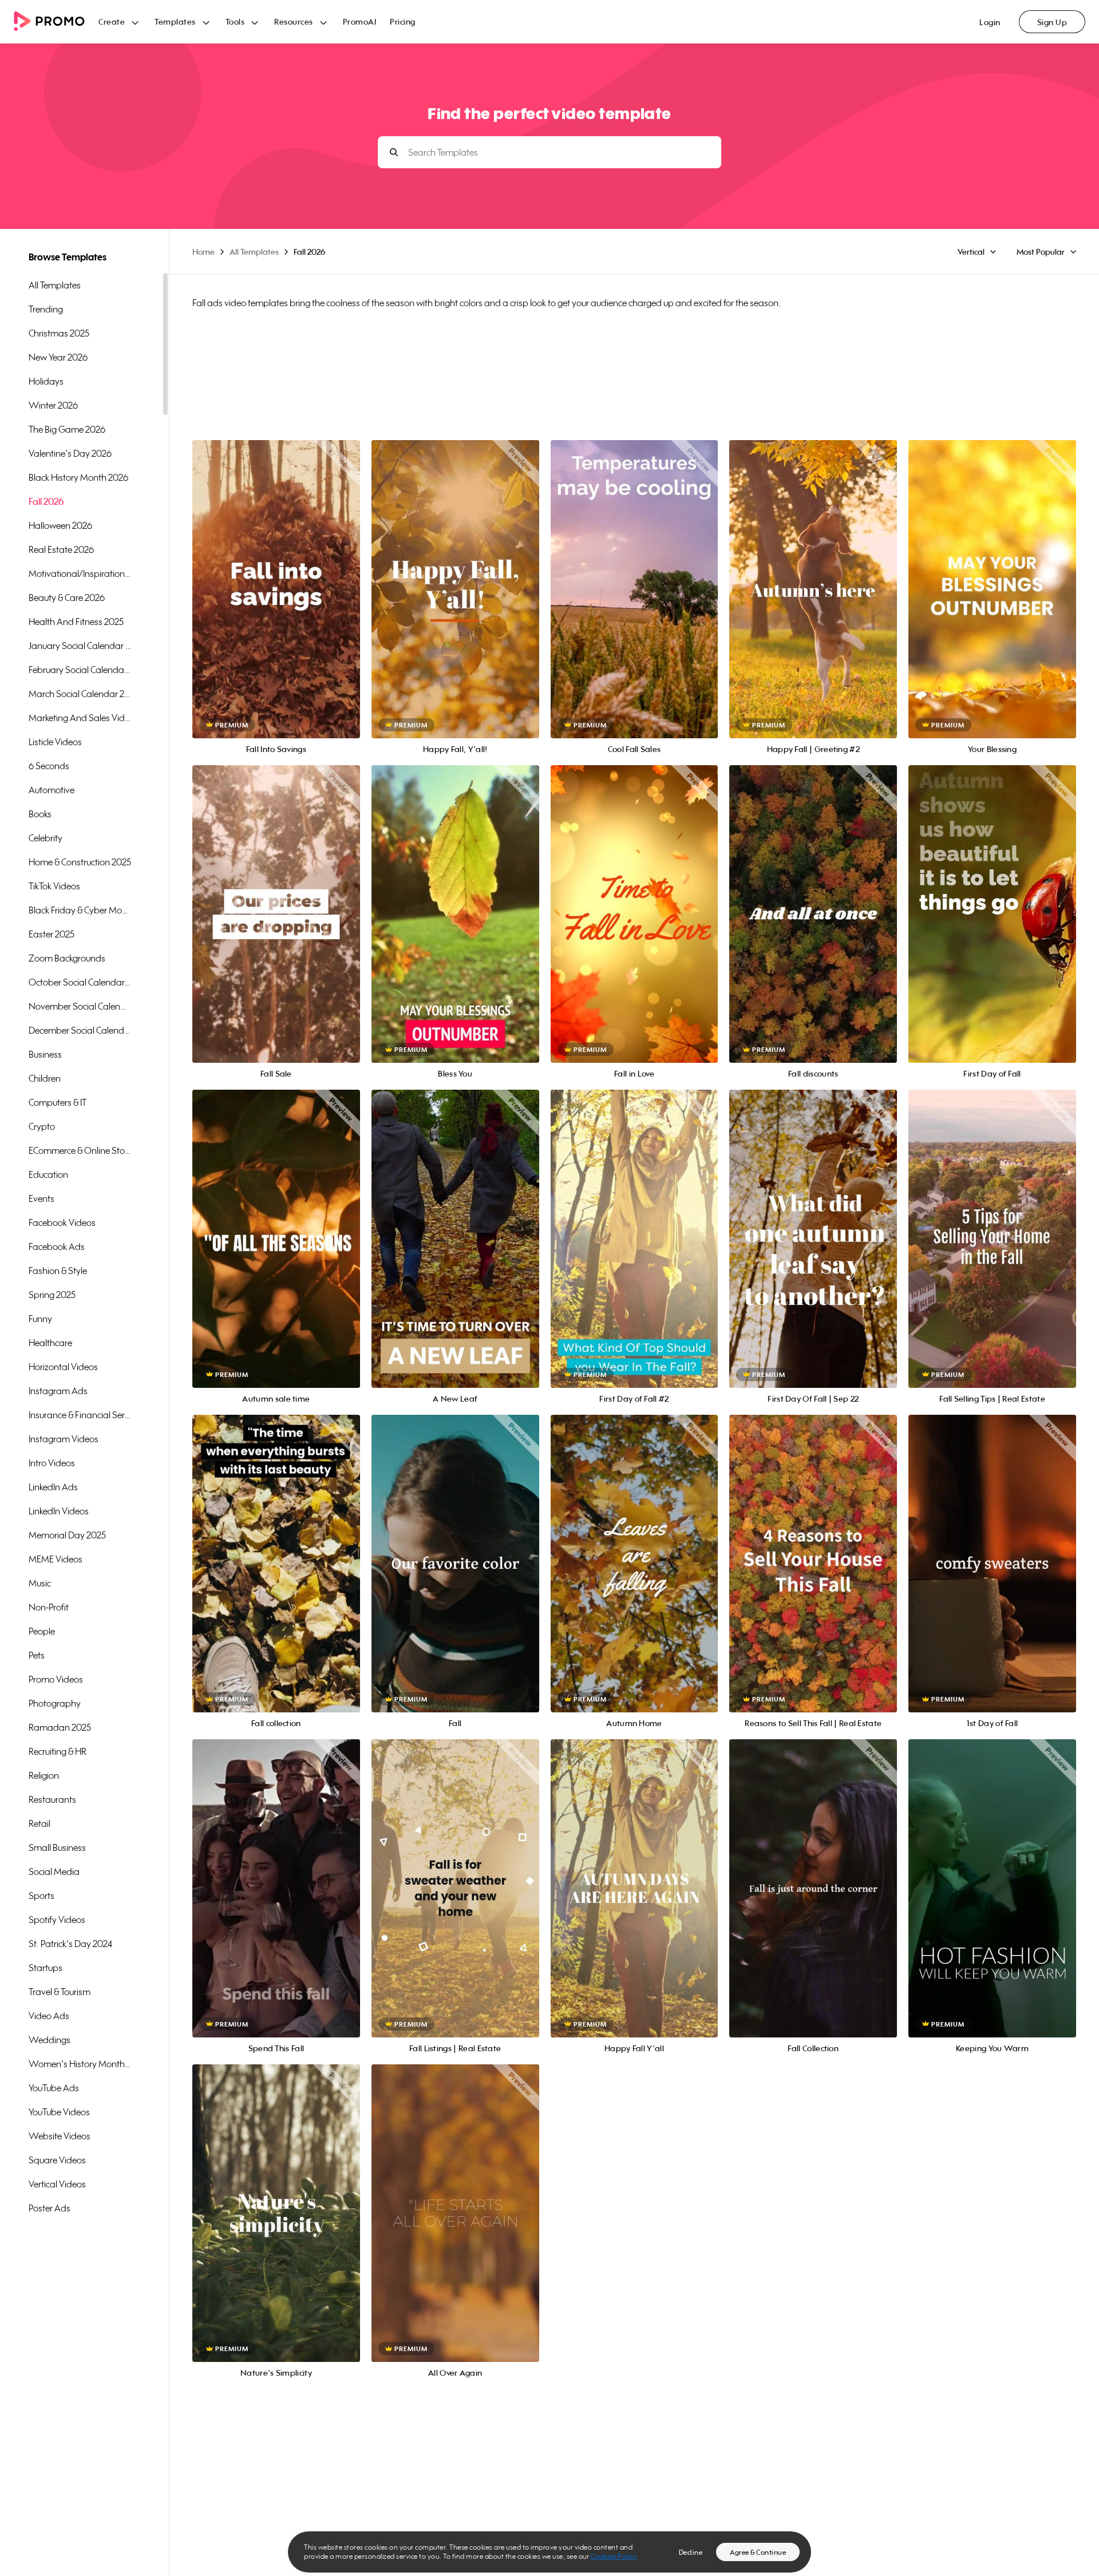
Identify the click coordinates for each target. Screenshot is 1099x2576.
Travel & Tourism (60, 1992)
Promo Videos (56, 1679)
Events (41, 1198)
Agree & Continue (758, 2552)
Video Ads (49, 2016)
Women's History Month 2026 (80, 2064)
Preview (276, 577)
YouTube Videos (59, 2112)
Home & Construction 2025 (80, 862)
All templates (55, 285)
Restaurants (52, 1799)
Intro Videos (52, 1463)
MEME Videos (56, 1559)
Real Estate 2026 (61, 549)
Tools (235, 21)
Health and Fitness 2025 (76, 622)
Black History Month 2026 (78, 477)
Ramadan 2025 (60, 1727)
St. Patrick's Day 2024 (70, 1944)
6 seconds (49, 766)
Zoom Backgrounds (67, 958)
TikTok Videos (54, 886)
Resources (294, 21)
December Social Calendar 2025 (80, 1030)
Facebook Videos (62, 1222)
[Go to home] (56, 22)
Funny (40, 1319)
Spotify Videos (57, 1920)
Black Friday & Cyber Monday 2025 (80, 910)
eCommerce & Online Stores (80, 1150)
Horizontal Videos (63, 1367)
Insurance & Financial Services (80, 1415)
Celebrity (46, 838)
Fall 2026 (46, 501)
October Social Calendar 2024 (80, 982)
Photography (55, 1703)
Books (40, 814)
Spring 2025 (52, 1295)
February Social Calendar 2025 (80, 670)
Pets (37, 1655)
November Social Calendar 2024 (80, 1006)
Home (203, 252)
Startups (46, 1968)
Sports (41, 1896)
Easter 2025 (52, 934)
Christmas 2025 (59, 333)
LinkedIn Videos (59, 1511)
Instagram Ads (58, 1391)
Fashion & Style (58, 1271)
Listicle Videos (55, 742)
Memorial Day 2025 (67, 1535)
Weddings (50, 2040)
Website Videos (60, 2136)
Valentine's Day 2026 (70, 453)
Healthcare (50, 1343)
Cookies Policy (614, 2556)
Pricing (403, 21)
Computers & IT (58, 1102)
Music (40, 1583)
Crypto (42, 1126)
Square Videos (57, 2160)
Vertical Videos (57, 2184)
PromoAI (360, 21)
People (42, 1631)
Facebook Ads (57, 1247)
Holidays (46, 381)
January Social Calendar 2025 (80, 646)
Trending (46, 309)
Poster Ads (50, 2208)
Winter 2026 (53, 405)
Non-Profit (49, 1607)
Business (45, 1054)
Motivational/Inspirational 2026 (80, 573)
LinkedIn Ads (53, 1487)
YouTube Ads (54, 2088)
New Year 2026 (58, 357)
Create (112, 21)
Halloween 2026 (60, 525)
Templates (175, 21)
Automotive (52, 790)
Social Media (54, 1871)
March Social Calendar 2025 (80, 694)
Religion (44, 1775)
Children (45, 1078)
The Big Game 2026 (67, 429)
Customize (276, 602)
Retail (39, 1823)
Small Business (57, 1847)
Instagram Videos (64, 1439)
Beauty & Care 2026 (67, 597)
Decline (691, 2552)
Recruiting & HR (58, 1751)
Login (990, 22)
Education (48, 1174)
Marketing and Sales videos (80, 718)
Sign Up (1052, 22)
